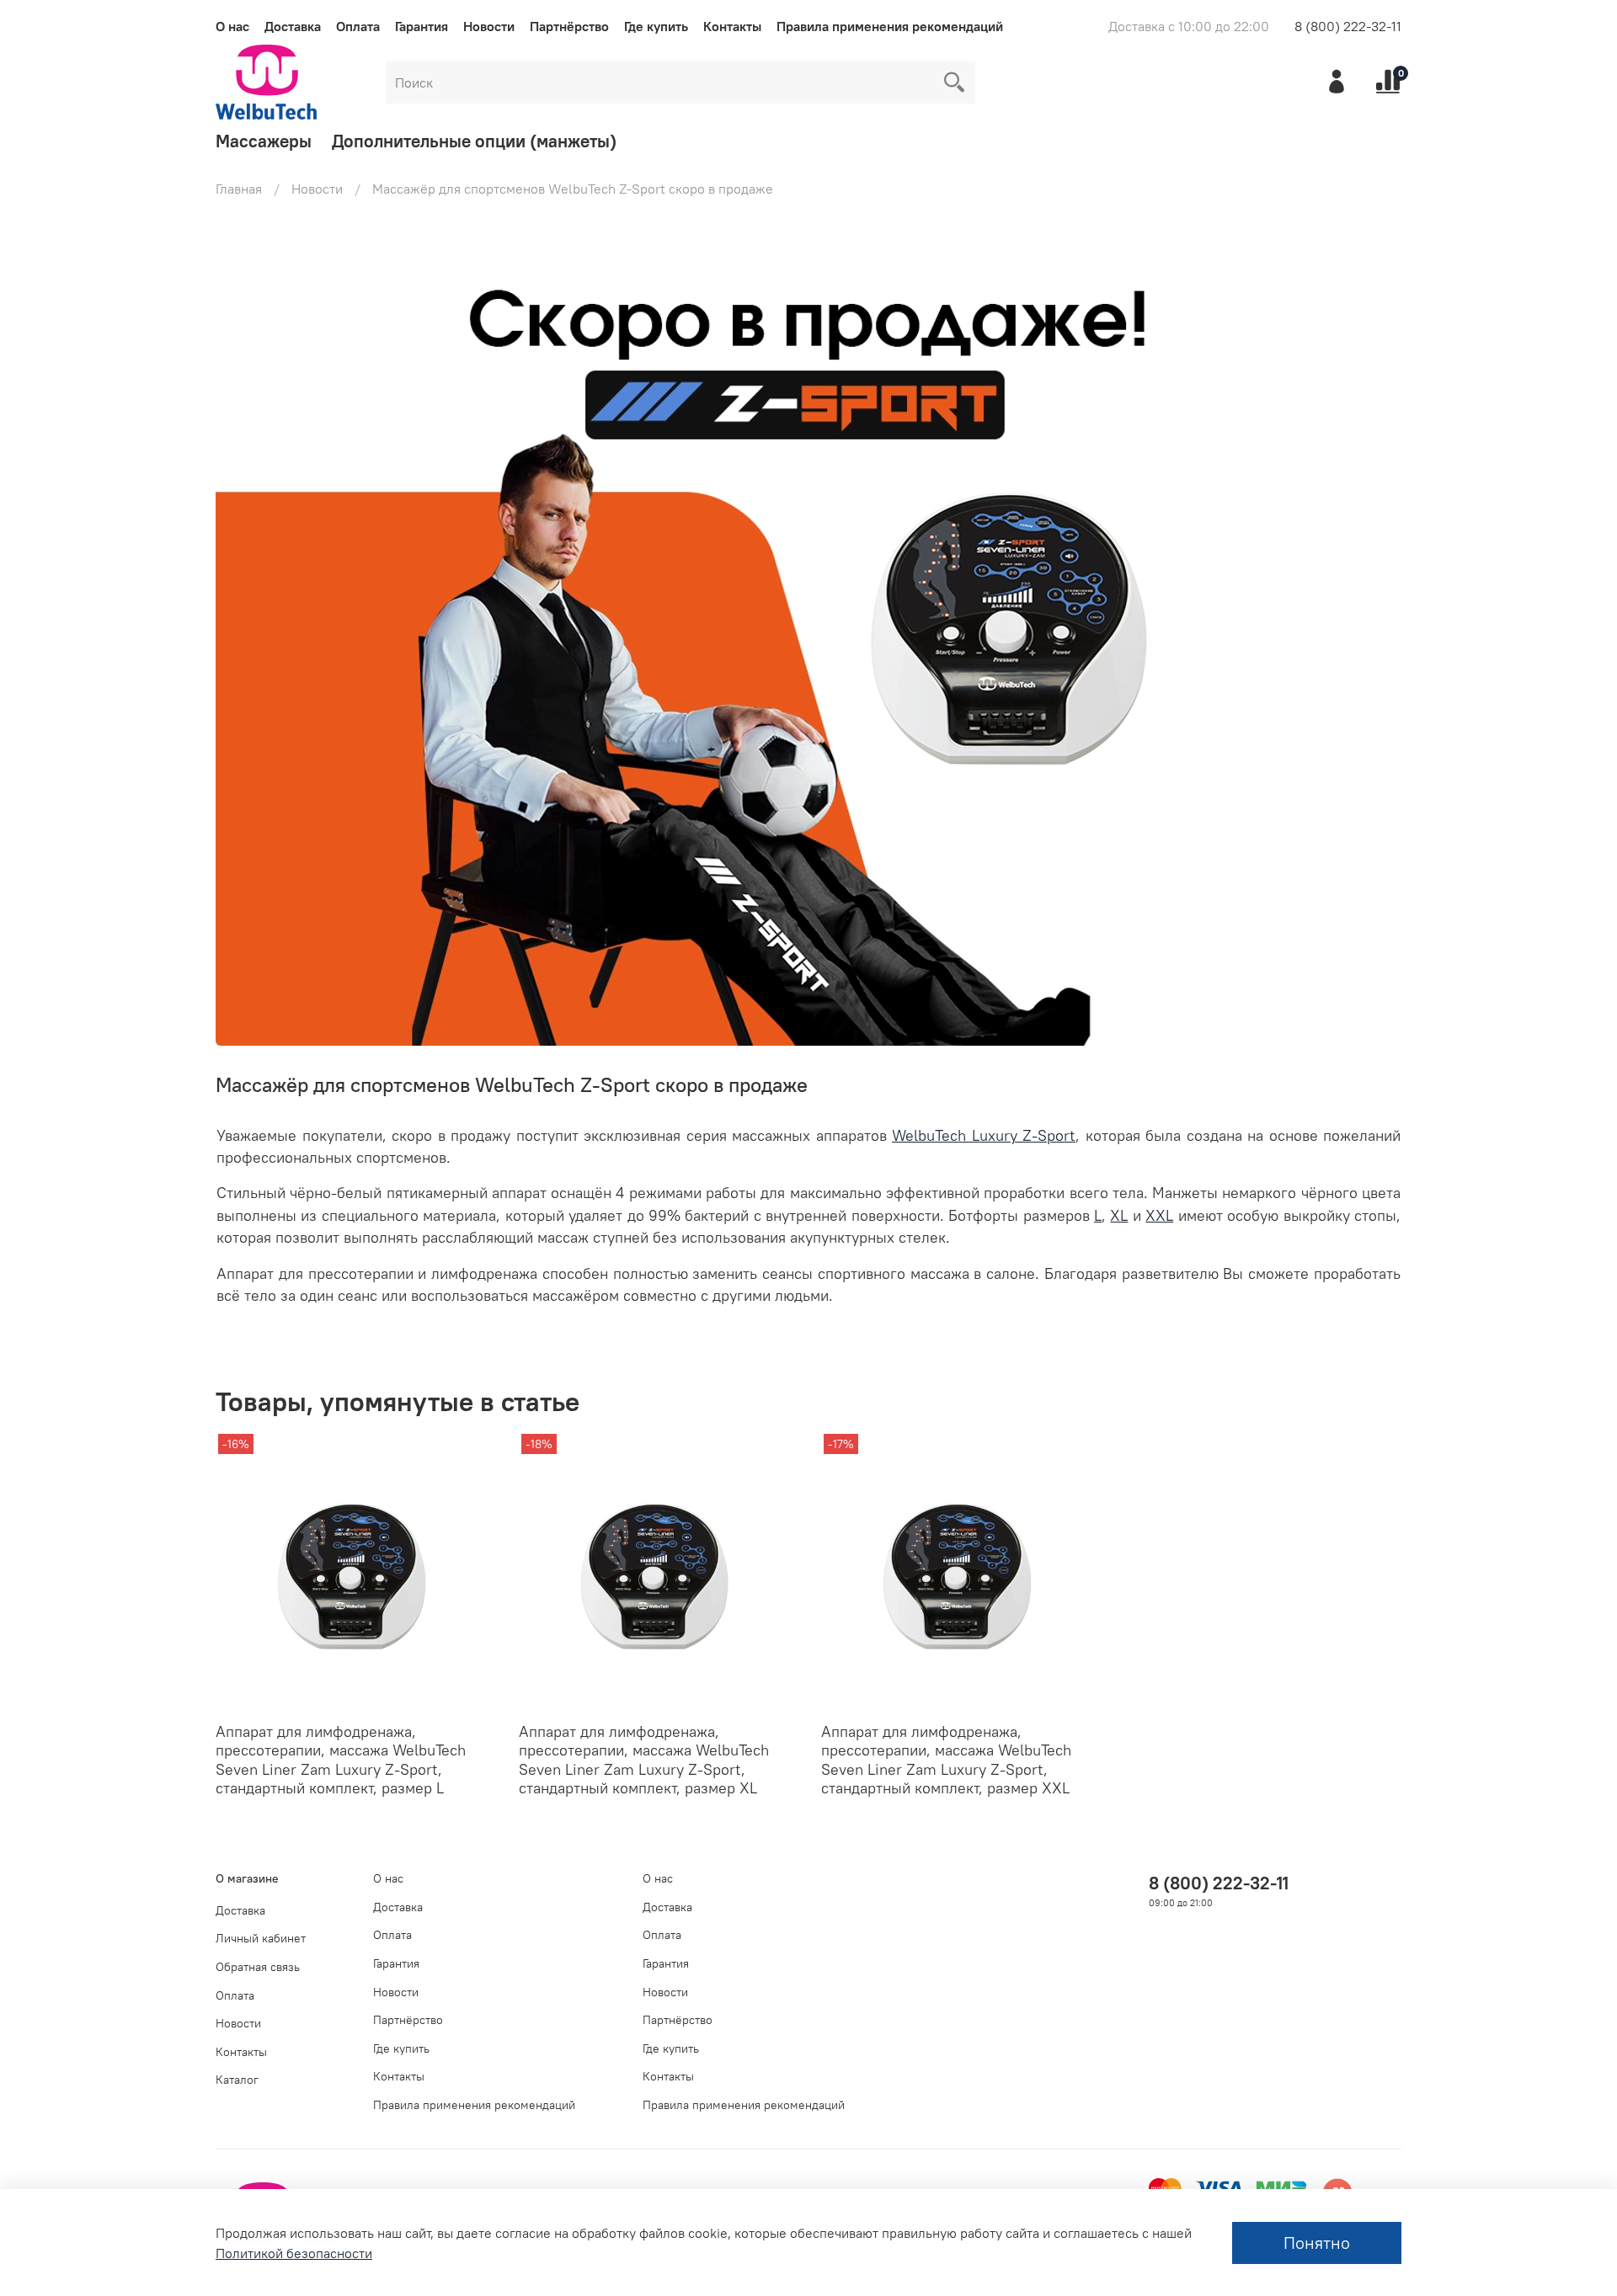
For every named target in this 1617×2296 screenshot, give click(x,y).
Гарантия (422, 26)
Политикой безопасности (294, 2253)
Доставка (293, 26)
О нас (232, 26)
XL (1119, 1216)
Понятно (1317, 2243)
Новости (489, 26)
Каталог (237, 2080)
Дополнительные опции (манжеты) (474, 141)
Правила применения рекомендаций (890, 26)
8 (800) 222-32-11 (1348, 26)
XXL (1159, 1216)
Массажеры (264, 141)
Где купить (656, 26)
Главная (239, 189)
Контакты (732, 26)
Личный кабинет (261, 1938)
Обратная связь (258, 1967)
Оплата (358, 26)
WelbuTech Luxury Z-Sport (984, 1136)
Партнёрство (569, 26)
